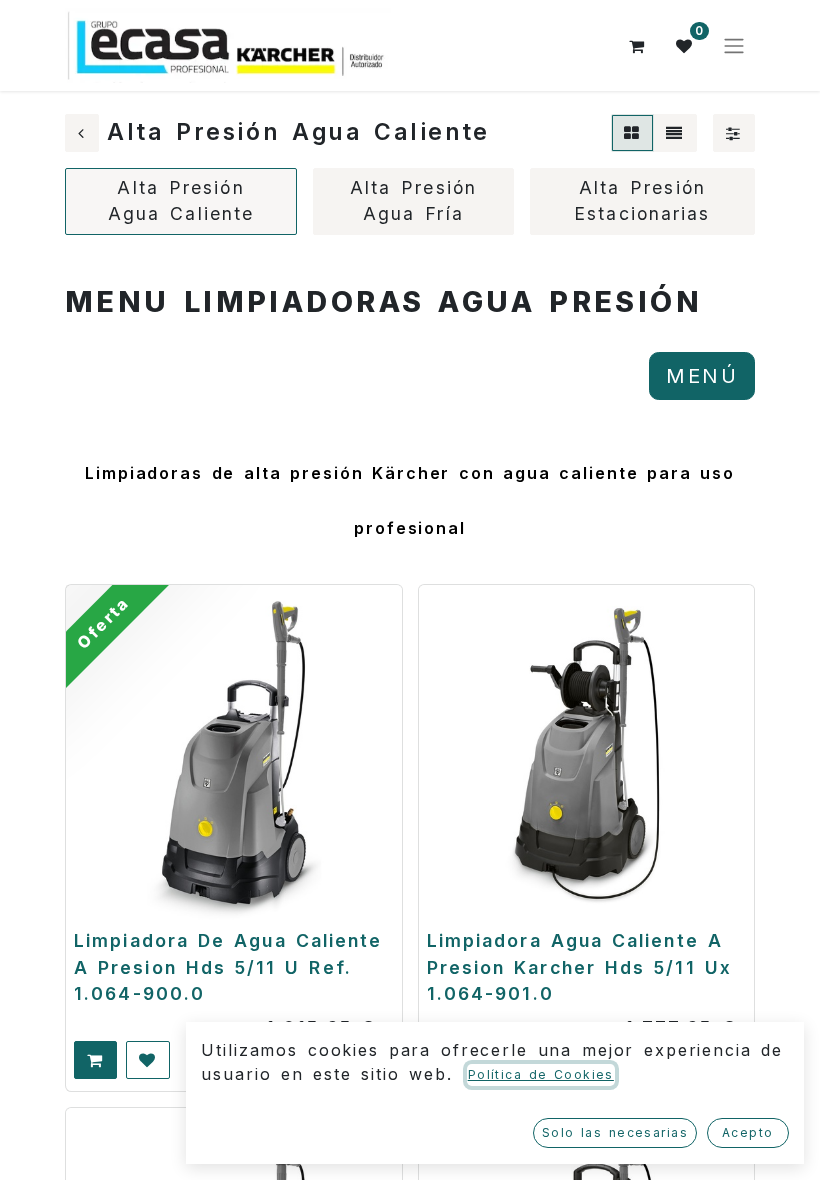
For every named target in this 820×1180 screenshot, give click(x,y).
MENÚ (702, 376)
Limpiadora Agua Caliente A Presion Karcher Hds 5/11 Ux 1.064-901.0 (579, 967)
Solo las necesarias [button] (615, 1132)
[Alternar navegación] (734, 46)
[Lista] (675, 133)
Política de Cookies (541, 1074)
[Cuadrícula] (632, 133)
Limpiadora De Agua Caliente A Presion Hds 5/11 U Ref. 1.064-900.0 (228, 967)
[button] (95, 1060)
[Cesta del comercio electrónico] (637, 46)
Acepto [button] (748, 1132)
